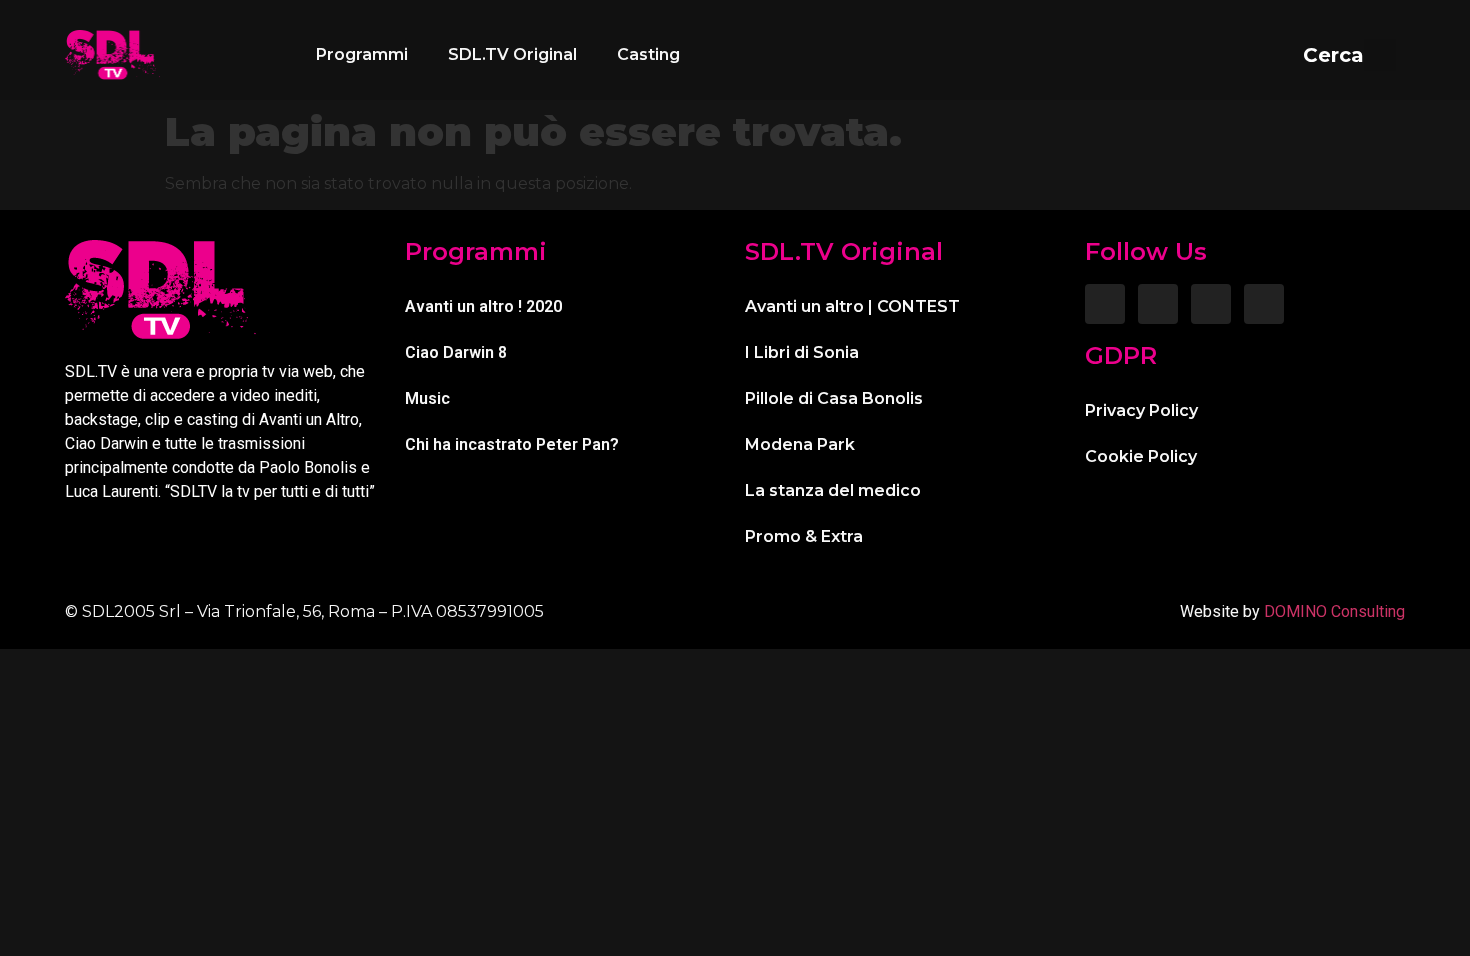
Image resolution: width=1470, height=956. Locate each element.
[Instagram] (1158, 304)
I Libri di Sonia (802, 352)
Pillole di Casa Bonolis (834, 398)
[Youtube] (1264, 304)
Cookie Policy (1141, 456)
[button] (1349, 55)
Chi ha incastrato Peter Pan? (512, 444)
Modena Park (800, 444)
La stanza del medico (833, 490)
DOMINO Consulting (1334, 611)
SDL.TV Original (512, 54)
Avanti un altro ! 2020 (483, 306)
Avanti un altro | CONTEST (852, 306)
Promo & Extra (804, 536)
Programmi (362, 54)
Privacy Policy (1141, 410)
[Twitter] (1211, 304)
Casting (648, 54)
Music (427, 398)
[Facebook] (1105, 304)
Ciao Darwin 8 (456, 352)
